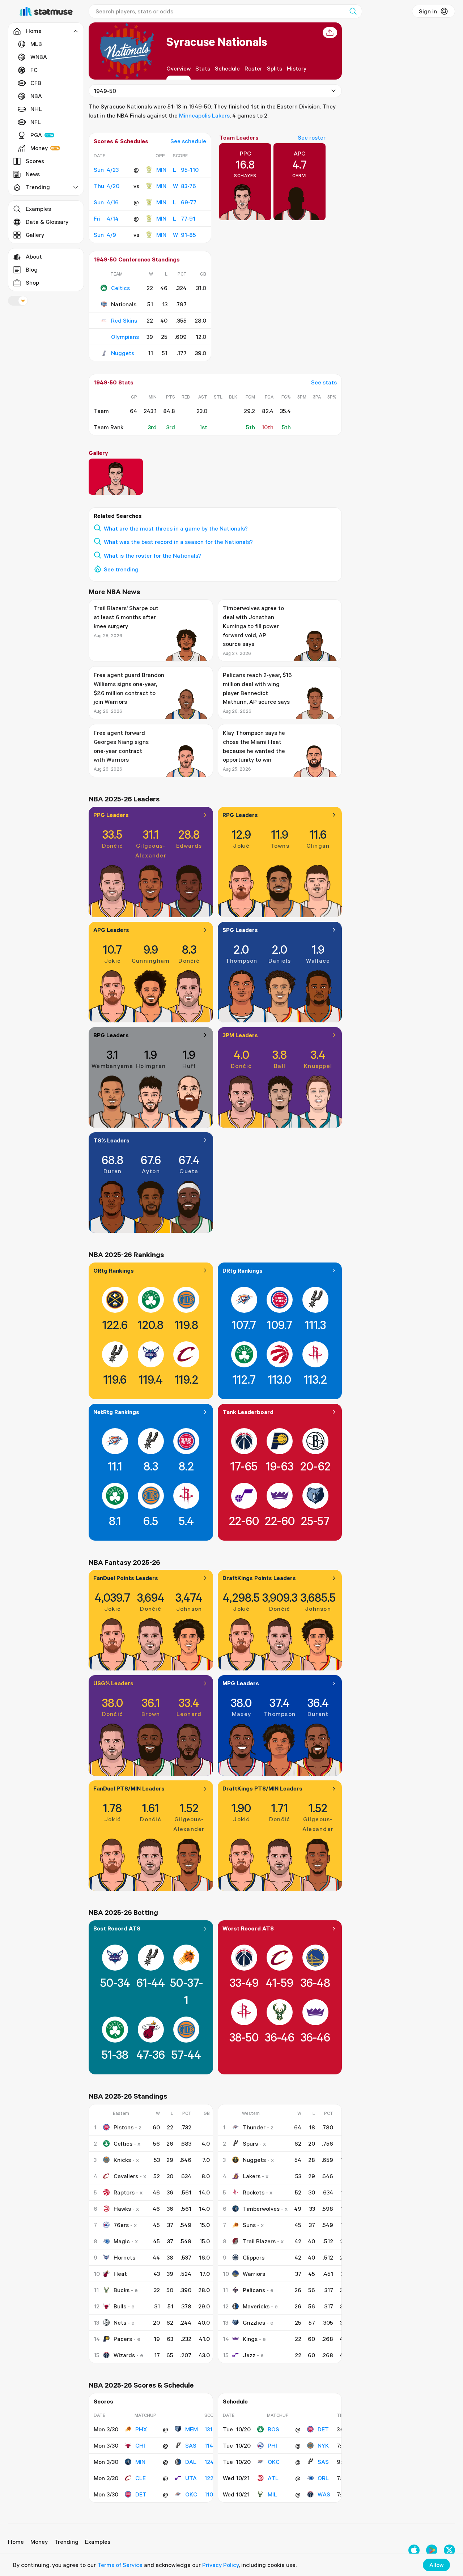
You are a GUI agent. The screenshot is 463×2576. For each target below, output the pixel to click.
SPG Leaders (240, 930)
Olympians (125, 337)
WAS (324, 2494)
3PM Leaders (240, 1035)
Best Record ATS (117, 1928)
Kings (250, 2339)
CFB (36, 83)
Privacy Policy (220, 2565)
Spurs (250, 2143)
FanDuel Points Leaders (126, 1578)
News (33, 174)
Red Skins (124, 320)
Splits (275, 68)
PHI (272, 2445)
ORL (323, 2478)
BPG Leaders (111, 1035)
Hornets (124, 2257)
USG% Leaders (113, 1683)
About (34, 256)
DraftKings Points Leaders (259, 1578)
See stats (324, 382)
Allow (436, 2565)
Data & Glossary (47, 222)
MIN (161, 170)
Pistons (124, 2127)
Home (16, 2542)
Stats (203, 68)
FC (34, 70)
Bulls (120, 2306)
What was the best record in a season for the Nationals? (178, 542)
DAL (191, 2462)
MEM (192, 2429)
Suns (249, 2225)
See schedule (188, 141)
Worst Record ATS (248, 1928)
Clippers (254, 2257)
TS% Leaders (111, 1140)
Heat (120, 2274)
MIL (272, 2494)
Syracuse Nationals (217, 41)
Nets (120, 2322)
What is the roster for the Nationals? (152, 555)
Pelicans (254, 2290)
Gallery (35, 235)
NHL (36, 109)
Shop (32, 282)
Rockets (254, 2192)
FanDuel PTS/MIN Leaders (129, 1788)
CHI (140, 2445)
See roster (312, 137)
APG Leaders (111, 930)
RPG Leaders (240, 815)
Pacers (123, 2339)
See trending (121, 569)
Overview (179, 68)
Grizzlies (254, 2322)
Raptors (124, 2192)
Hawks (122, 2209)
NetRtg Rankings (116, 1412)
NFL (36, 122)
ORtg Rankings (114, 1270)
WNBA (39, 57)
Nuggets (123, 353)
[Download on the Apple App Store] (414, 2550)
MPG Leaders (241, 1683)
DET (141, 2494)
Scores (35, 161)
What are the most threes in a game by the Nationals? (176, 528)
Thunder (254, 2127)
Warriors (254, 2274)
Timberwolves (261, 2209)
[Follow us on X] (449, 2550)
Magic (122, 2241)
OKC (191, 2494)
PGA (36, 135)
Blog (32, 269)
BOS (273, 2429)
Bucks (122, 2290)
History (297, 68)
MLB (36, 44)
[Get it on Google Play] (432, 2550)
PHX (141, 2429)
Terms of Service (120, 2565)
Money (39, 148)
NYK (323, 2445)
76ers (121, 2225)
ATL (273, 2478)
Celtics (120, 288)
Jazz (249, 2355)
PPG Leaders (111, 815)
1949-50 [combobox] (105, 91)
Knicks (122, 2160)
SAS (191, 2445)
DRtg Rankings (243, 1270)
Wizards (124, 2355)
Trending (66, 2542)
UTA (191, 2478)
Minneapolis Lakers (204, 115)
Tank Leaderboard (248, 1412)
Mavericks (256, 2306)
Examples (38, 209)
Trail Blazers (259, 2241)
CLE (141, 2478)
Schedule (227, 68)
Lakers (252, 2176)
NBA (36, 96)
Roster (253, 68)
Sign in (428, 11)
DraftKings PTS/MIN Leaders (262, 1788)
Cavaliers (126, 2176)
